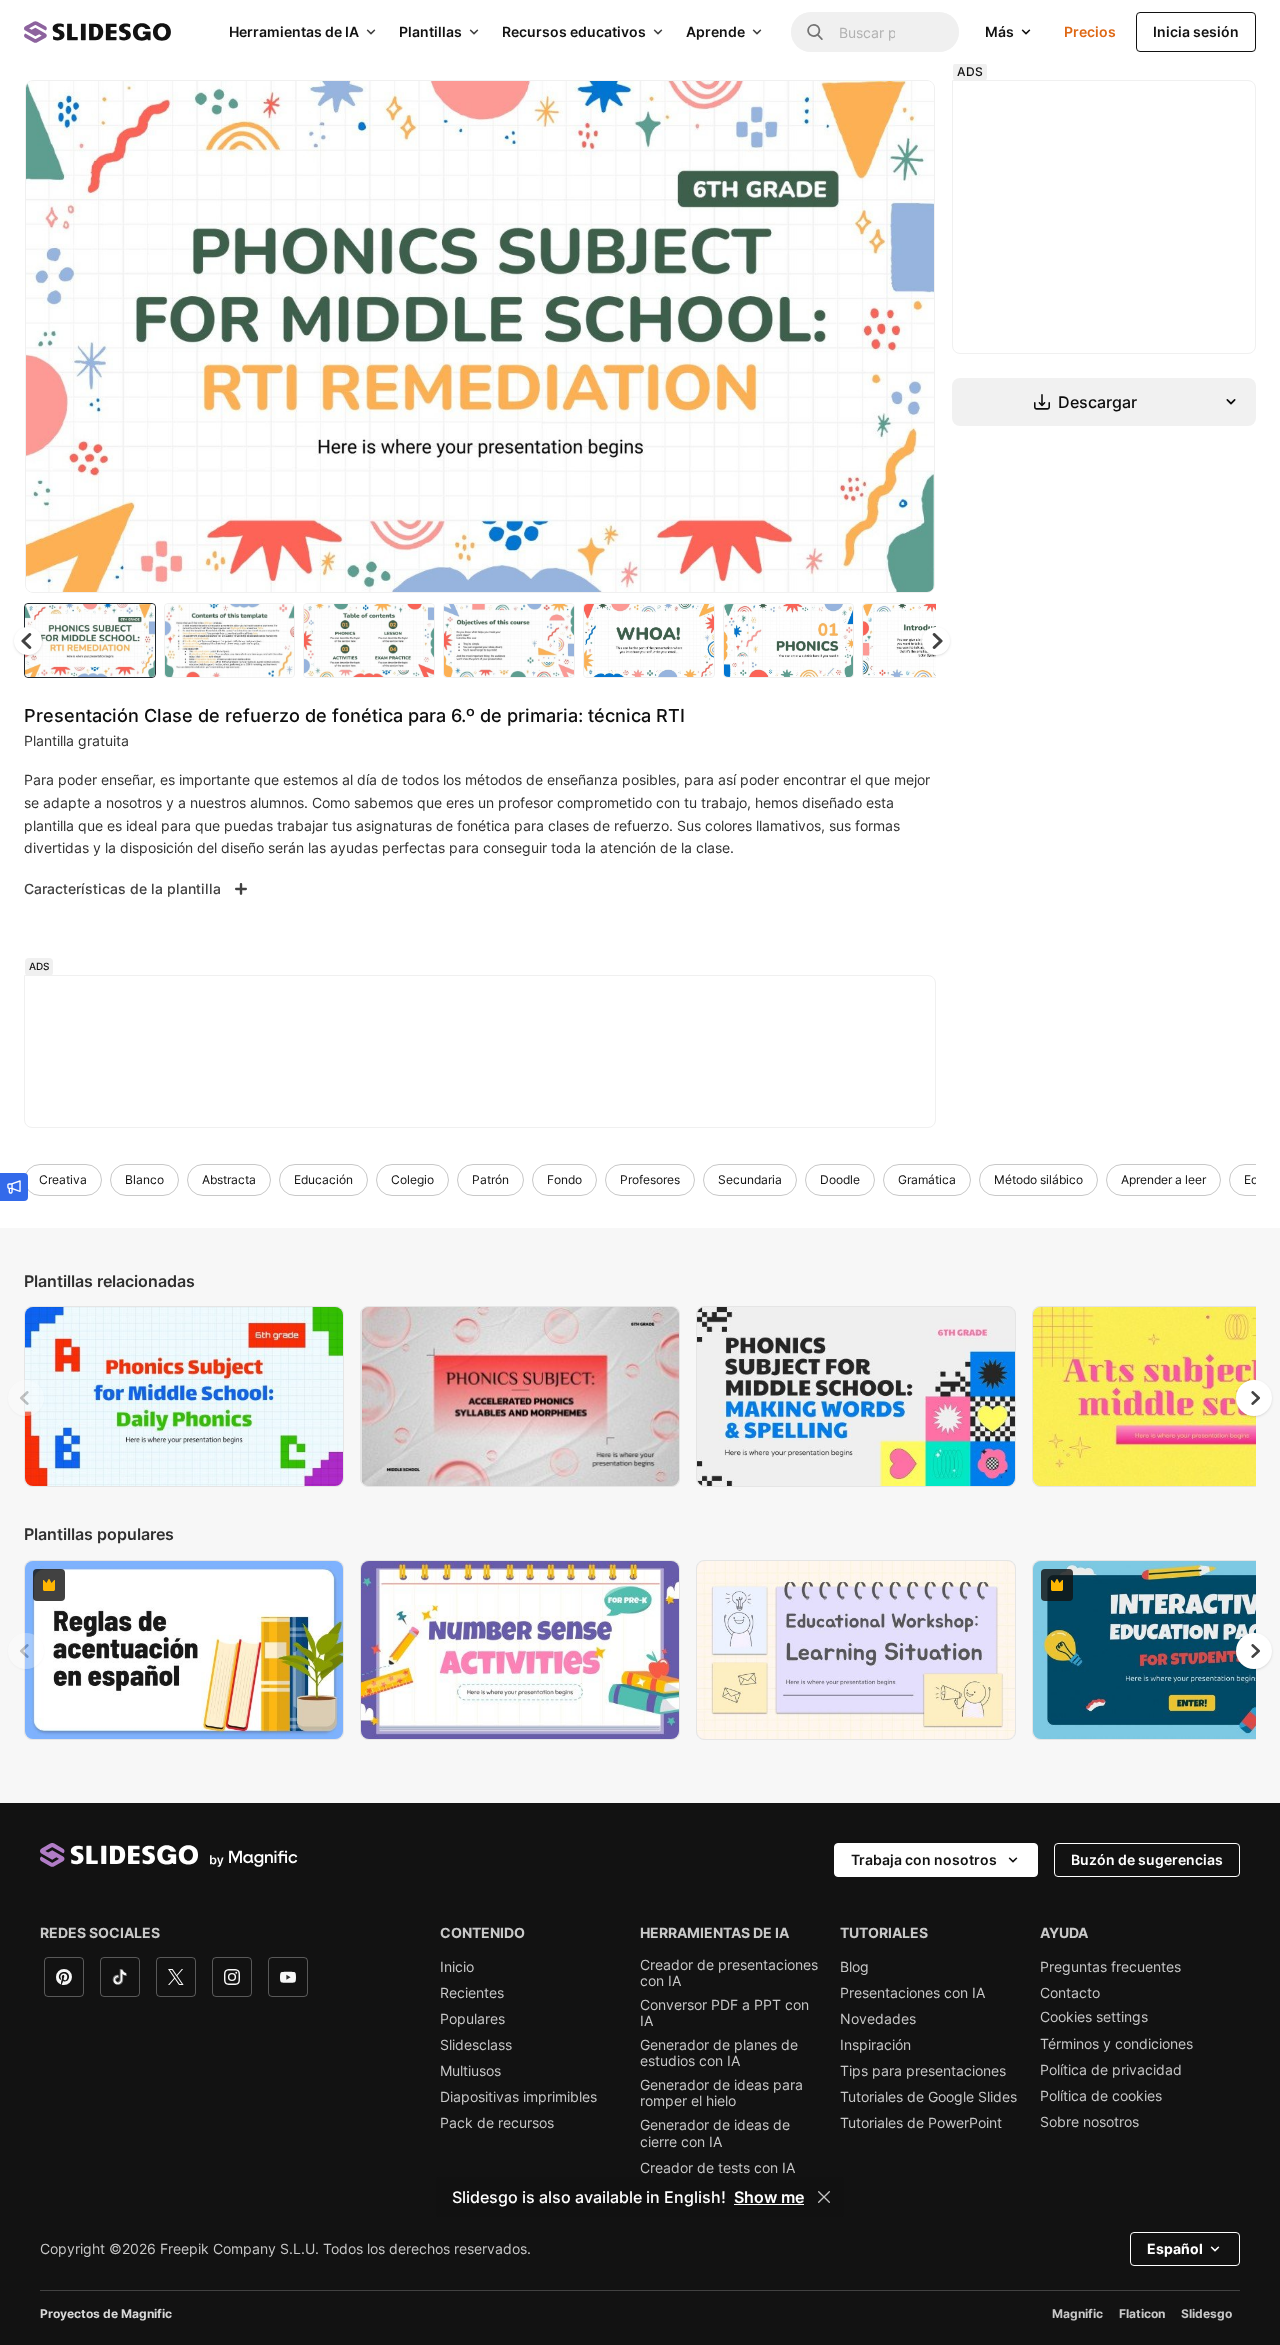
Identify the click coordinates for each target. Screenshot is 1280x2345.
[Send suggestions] (14, 1187)
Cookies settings (1094, 2017)
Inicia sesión (1196, 31)
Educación (323, 1179)
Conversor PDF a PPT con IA (724, 2013)
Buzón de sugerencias (1147, 1859)
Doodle (840, 1179)
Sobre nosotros (1089, 2122)
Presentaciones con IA (912, 1993)
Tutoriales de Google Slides (928, 2097)
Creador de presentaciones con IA (729, 1973)
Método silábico (1038, 1179)
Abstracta (229, 1179)
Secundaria (750, 1179)
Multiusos (470, 2071)
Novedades (878, 2019)
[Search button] (815, 32)
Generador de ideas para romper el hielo (721, 2093)
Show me (769, 2197)
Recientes (472, 1993)
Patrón (490, 1179)
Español (1175, 2248)
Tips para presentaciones (923, 2071)
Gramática (927, 1179)
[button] (936, 641)
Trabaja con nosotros (924, 1859)
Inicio (457, 1967)
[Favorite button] (849, 112)
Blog (854, 1967)
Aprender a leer (1163, 1179)
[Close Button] (824, 2197)
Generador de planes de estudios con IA (719, 2053)
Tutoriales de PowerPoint (921, 2123)
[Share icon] (901, 112)
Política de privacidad (1111, 2070)
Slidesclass (476, 2045)
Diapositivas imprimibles (518, 2097)
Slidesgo (1206, 2313)
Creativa (63, 1179)
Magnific (1077, 2313)
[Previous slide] (26, 1398)
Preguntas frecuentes (1110, 1967)
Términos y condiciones (1116, 2044)
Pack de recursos (497, 2123)
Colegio (412, 1179)
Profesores (650, 1179)
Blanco (144, 1179)
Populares (472, 2019)
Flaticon (1142, 2313)
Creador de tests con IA (717, 2168)
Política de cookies (1101, 2096)
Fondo (564, 1179)
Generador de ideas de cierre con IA (715, 2133)
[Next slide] (905, 337)
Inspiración (875, 2045)
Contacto (1070, 1993)
